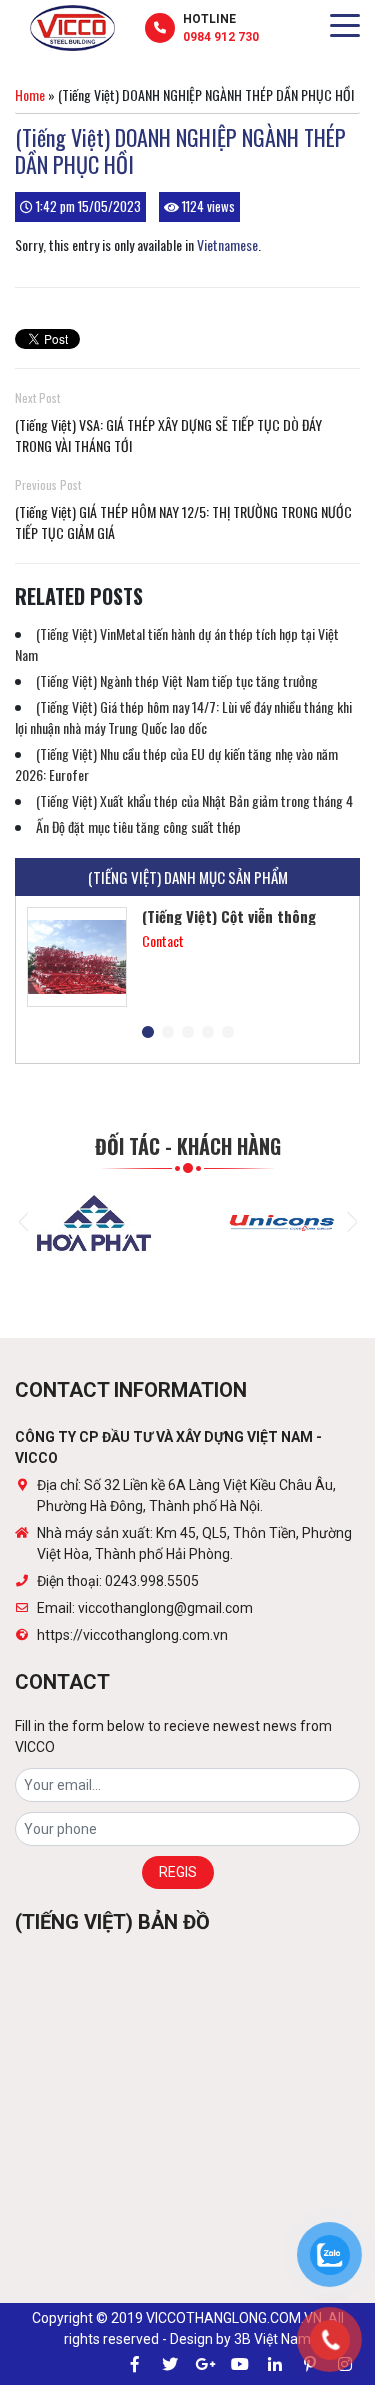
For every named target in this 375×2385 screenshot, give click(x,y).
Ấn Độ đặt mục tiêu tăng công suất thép (138, 826)
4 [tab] (208, 1033)
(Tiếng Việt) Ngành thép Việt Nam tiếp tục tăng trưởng (177, 680)
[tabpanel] (187, 957)
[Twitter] (170, 2365)
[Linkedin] (275, 2365)
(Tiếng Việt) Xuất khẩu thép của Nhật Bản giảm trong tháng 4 (194, 800)
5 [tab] (228, 1033)
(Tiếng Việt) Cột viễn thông (229, 916)
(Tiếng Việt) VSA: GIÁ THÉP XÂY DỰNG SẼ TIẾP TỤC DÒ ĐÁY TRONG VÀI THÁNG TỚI (168, 435)
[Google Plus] (205, 2365)
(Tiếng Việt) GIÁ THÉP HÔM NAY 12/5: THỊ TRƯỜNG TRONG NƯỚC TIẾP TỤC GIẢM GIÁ (183, 522)
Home (30, 94)
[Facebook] (135, 2365)
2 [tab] (168, 1033)
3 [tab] (188, 1033)
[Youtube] (240, 2365)
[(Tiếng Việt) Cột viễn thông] (77, 957)
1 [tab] (148, 1033)
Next (352, 1222)
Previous (23, 1222)
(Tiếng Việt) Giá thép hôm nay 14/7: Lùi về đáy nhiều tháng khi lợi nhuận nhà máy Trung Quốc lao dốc (183, 717)
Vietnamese (227, 244)
